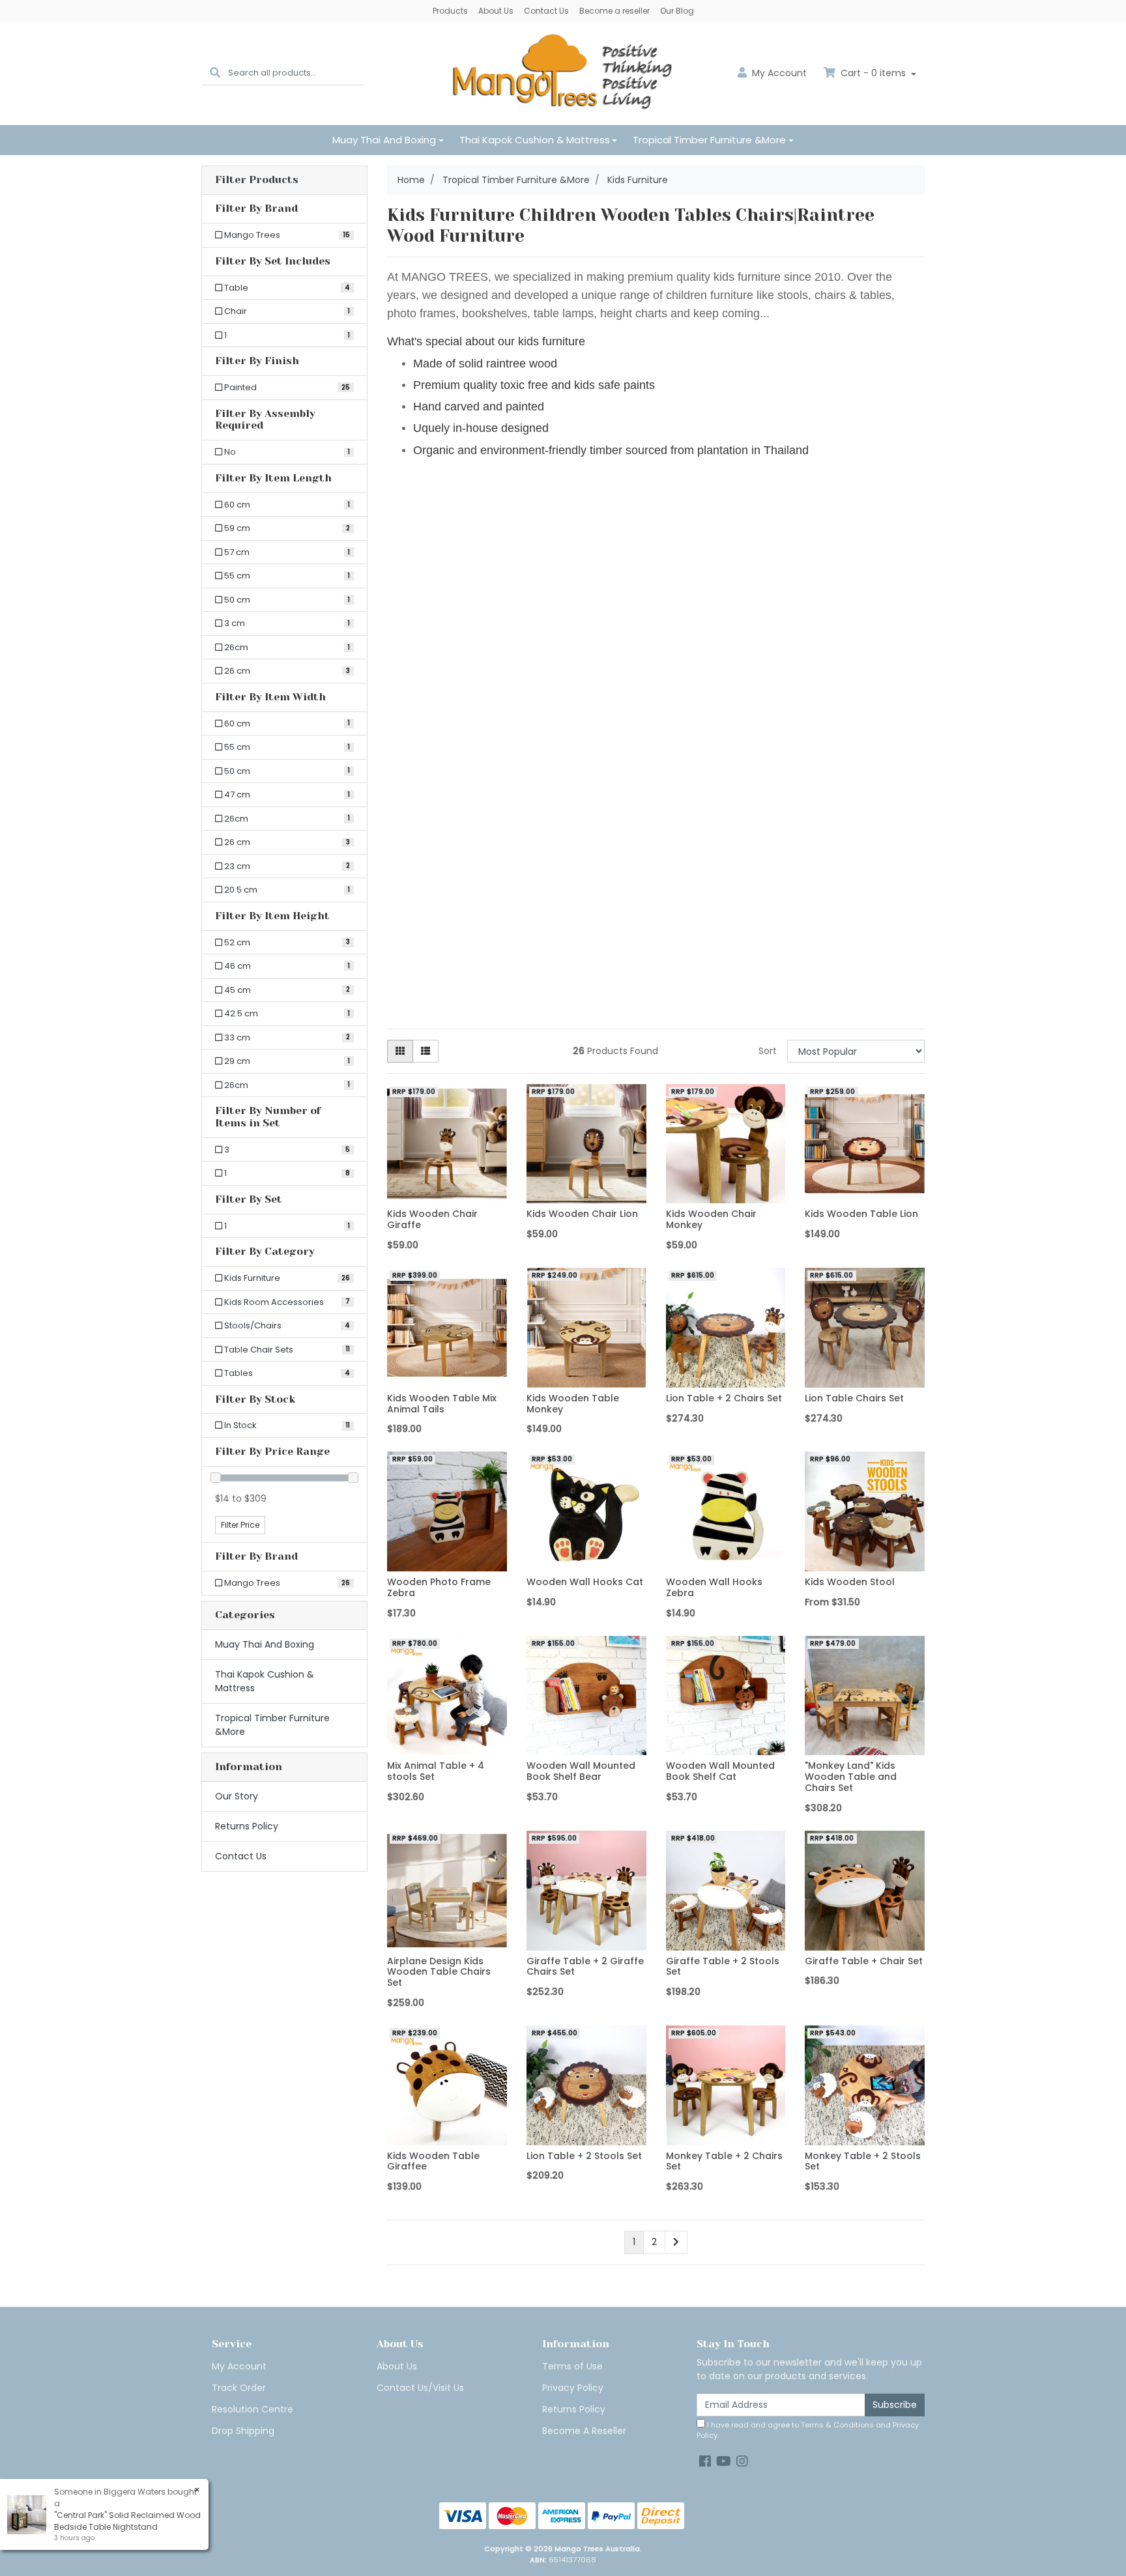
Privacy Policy (573, 2388)
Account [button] (779, 73)
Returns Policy (247, 1826)
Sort (768, 1051)
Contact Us (546, 11)
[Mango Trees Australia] (563, 73)
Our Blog (677, 11)
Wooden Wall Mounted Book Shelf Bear (581, 1771)
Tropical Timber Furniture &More (709, 140)
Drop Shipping (243, 2431)
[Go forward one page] (676, 2242)
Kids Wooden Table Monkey (573, 1404)
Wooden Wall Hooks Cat (585, 1582)
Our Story (237, 1796)
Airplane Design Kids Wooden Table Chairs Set (439, 1972)
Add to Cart (447, 1194)
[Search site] (215, 73)
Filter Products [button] (257, 180)
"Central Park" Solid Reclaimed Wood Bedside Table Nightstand (127, 2521)
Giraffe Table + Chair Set (864, 1961)
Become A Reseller (584, 2431)
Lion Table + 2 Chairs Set (724, 1398)
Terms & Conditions (837, 2425)
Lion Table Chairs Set (854, 1398)
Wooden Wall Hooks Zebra (714, 1587)
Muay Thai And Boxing (384, 140)
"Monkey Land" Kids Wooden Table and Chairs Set (851, 1777)
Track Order (239, 2388)
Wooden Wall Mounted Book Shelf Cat (720, 1771)
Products (450, 11)
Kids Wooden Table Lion (861, 1214)
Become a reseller (614, 11)
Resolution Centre (253, 2409)
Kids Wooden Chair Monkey (711, 1219)
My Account (239, 2366)
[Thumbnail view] (400, 1051)
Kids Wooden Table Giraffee (433, 2161)
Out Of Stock (447, 1745)
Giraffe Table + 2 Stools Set (723, 1967)
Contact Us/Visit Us (420, 2388)
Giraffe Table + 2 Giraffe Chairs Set (585, 1967)
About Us (496, 11)
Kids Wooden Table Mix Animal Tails (442, 1404)
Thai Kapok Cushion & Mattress (535, 140)
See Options (865, 1562)
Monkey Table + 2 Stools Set (863, 2161)
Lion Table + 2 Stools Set (584, 2156)
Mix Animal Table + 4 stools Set (436, 1771)
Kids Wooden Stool (850, 1582)
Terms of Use (572, 2366)
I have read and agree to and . (808, 2430)
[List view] (426, 1051)
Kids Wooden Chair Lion (582, 1214)
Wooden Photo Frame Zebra (439, 1587)
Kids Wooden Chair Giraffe (432, 1219)
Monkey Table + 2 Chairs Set (724, 2161)
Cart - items (873, 73)
